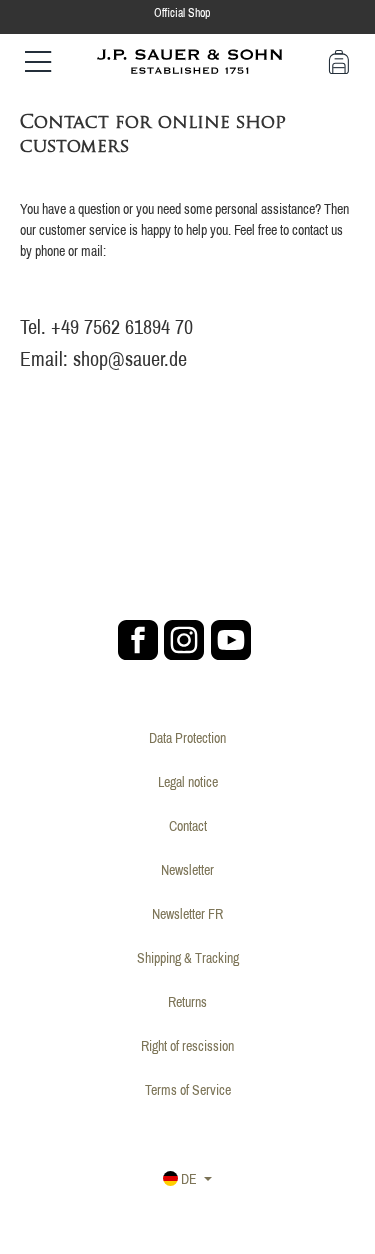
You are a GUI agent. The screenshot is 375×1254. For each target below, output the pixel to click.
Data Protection (187, 738)
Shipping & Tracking (188, 958)
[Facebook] (138, 640)
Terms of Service (188, 1090)
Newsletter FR (187, 914)
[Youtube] (231, 640)
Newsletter (187, 870)
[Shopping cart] (339, 62)
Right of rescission (187, 1046)
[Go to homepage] (189, 60)
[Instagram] (184, 640)
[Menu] (38, 62)
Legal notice (188, 782)
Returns (187, 1002)
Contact (188, 826)
